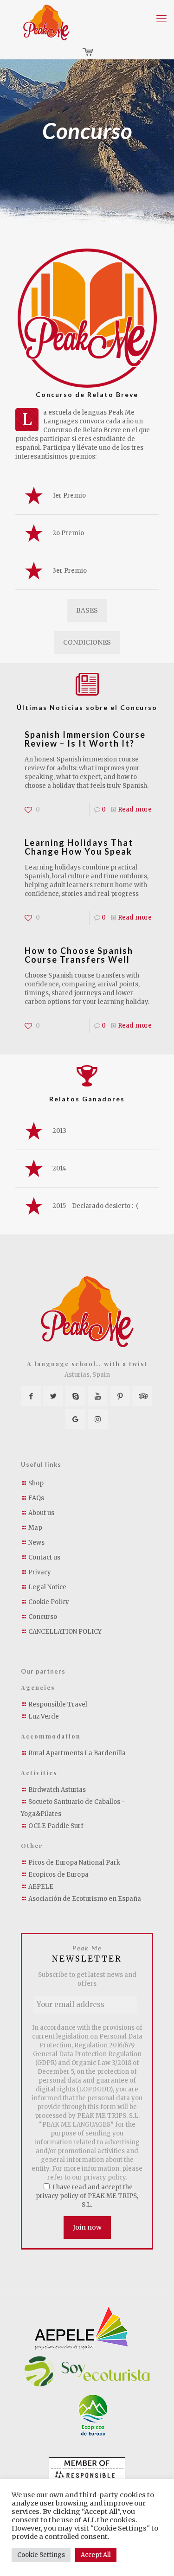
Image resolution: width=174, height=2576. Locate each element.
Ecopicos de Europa (58, 1875)
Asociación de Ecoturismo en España (85, 1899)
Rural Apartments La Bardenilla (77, 1753)
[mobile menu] (161, 19)
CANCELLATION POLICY (65, 1632)
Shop (36, 1483)
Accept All (96, 2555)
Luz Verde (44, 1716)
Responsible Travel (58, 1704)
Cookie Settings (41, 2555)
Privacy (40, 1572)
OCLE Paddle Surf (56, 1826)
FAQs (36, 1498)
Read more (135, 809)
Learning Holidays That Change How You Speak (79, 847)
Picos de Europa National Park (74, 1863)
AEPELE (41, 1887)
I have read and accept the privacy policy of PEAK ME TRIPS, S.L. (87, 2196)
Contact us (44, 1557)
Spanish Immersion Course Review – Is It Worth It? (85, 739)
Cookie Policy (49, 1602)
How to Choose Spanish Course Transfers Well (79, 955)
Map (35, 1528)
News (36, 1543)
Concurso (43, 1617)
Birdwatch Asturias (57, 1790)
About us (41, 1513)
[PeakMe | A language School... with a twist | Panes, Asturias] (46, 22)
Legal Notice (47, 1587)
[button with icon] (31, 1396)
